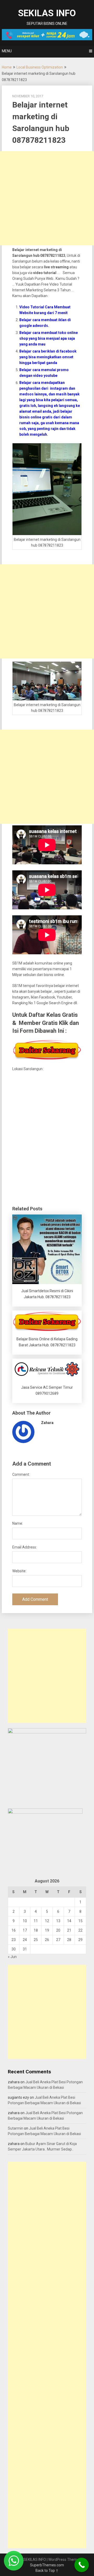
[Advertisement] (47, 198)
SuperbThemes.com (47, 2565)
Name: (18, 1523)
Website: (19, 1571)
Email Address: (25, 1547)
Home (7, 67)
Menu (7, 51)
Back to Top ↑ (47, 2571)
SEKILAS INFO (47, 13)
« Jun (12, 1957)
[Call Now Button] (82, 2565)
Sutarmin (16, 2128)
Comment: (21, 1474)
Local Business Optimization (40, 67)
